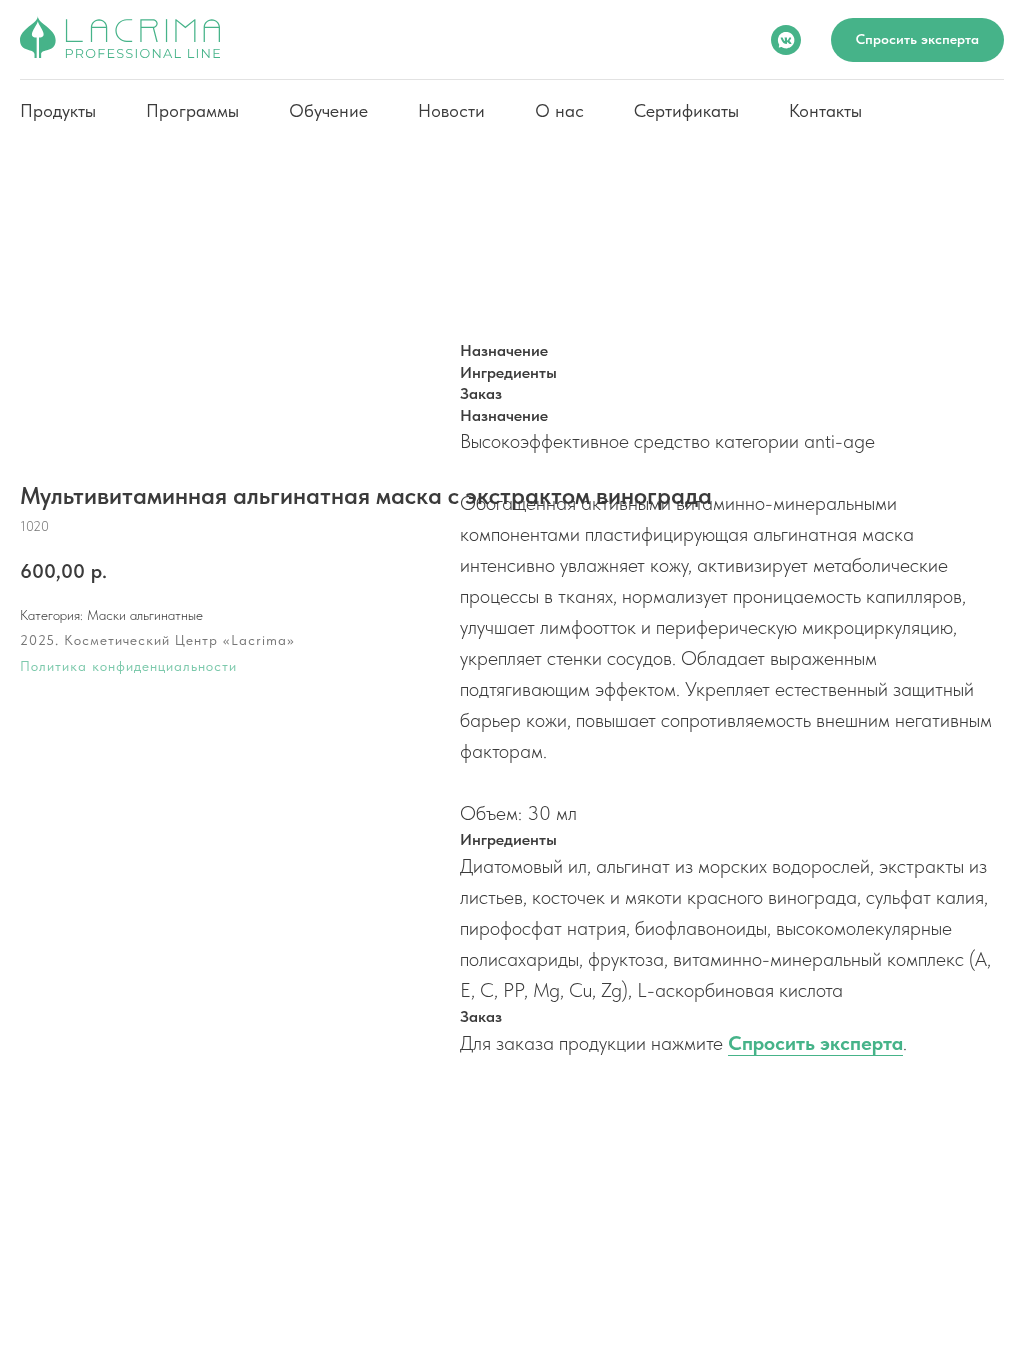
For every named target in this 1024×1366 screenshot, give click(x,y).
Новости (451, 110)
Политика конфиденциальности (128, 666)
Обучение (328, 110)
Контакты (825, 110)
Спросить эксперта (815, 1043)
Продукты (58, 110)
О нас (559, 110)
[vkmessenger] (786, 40)
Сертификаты (686, 110)
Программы (192, 110)
